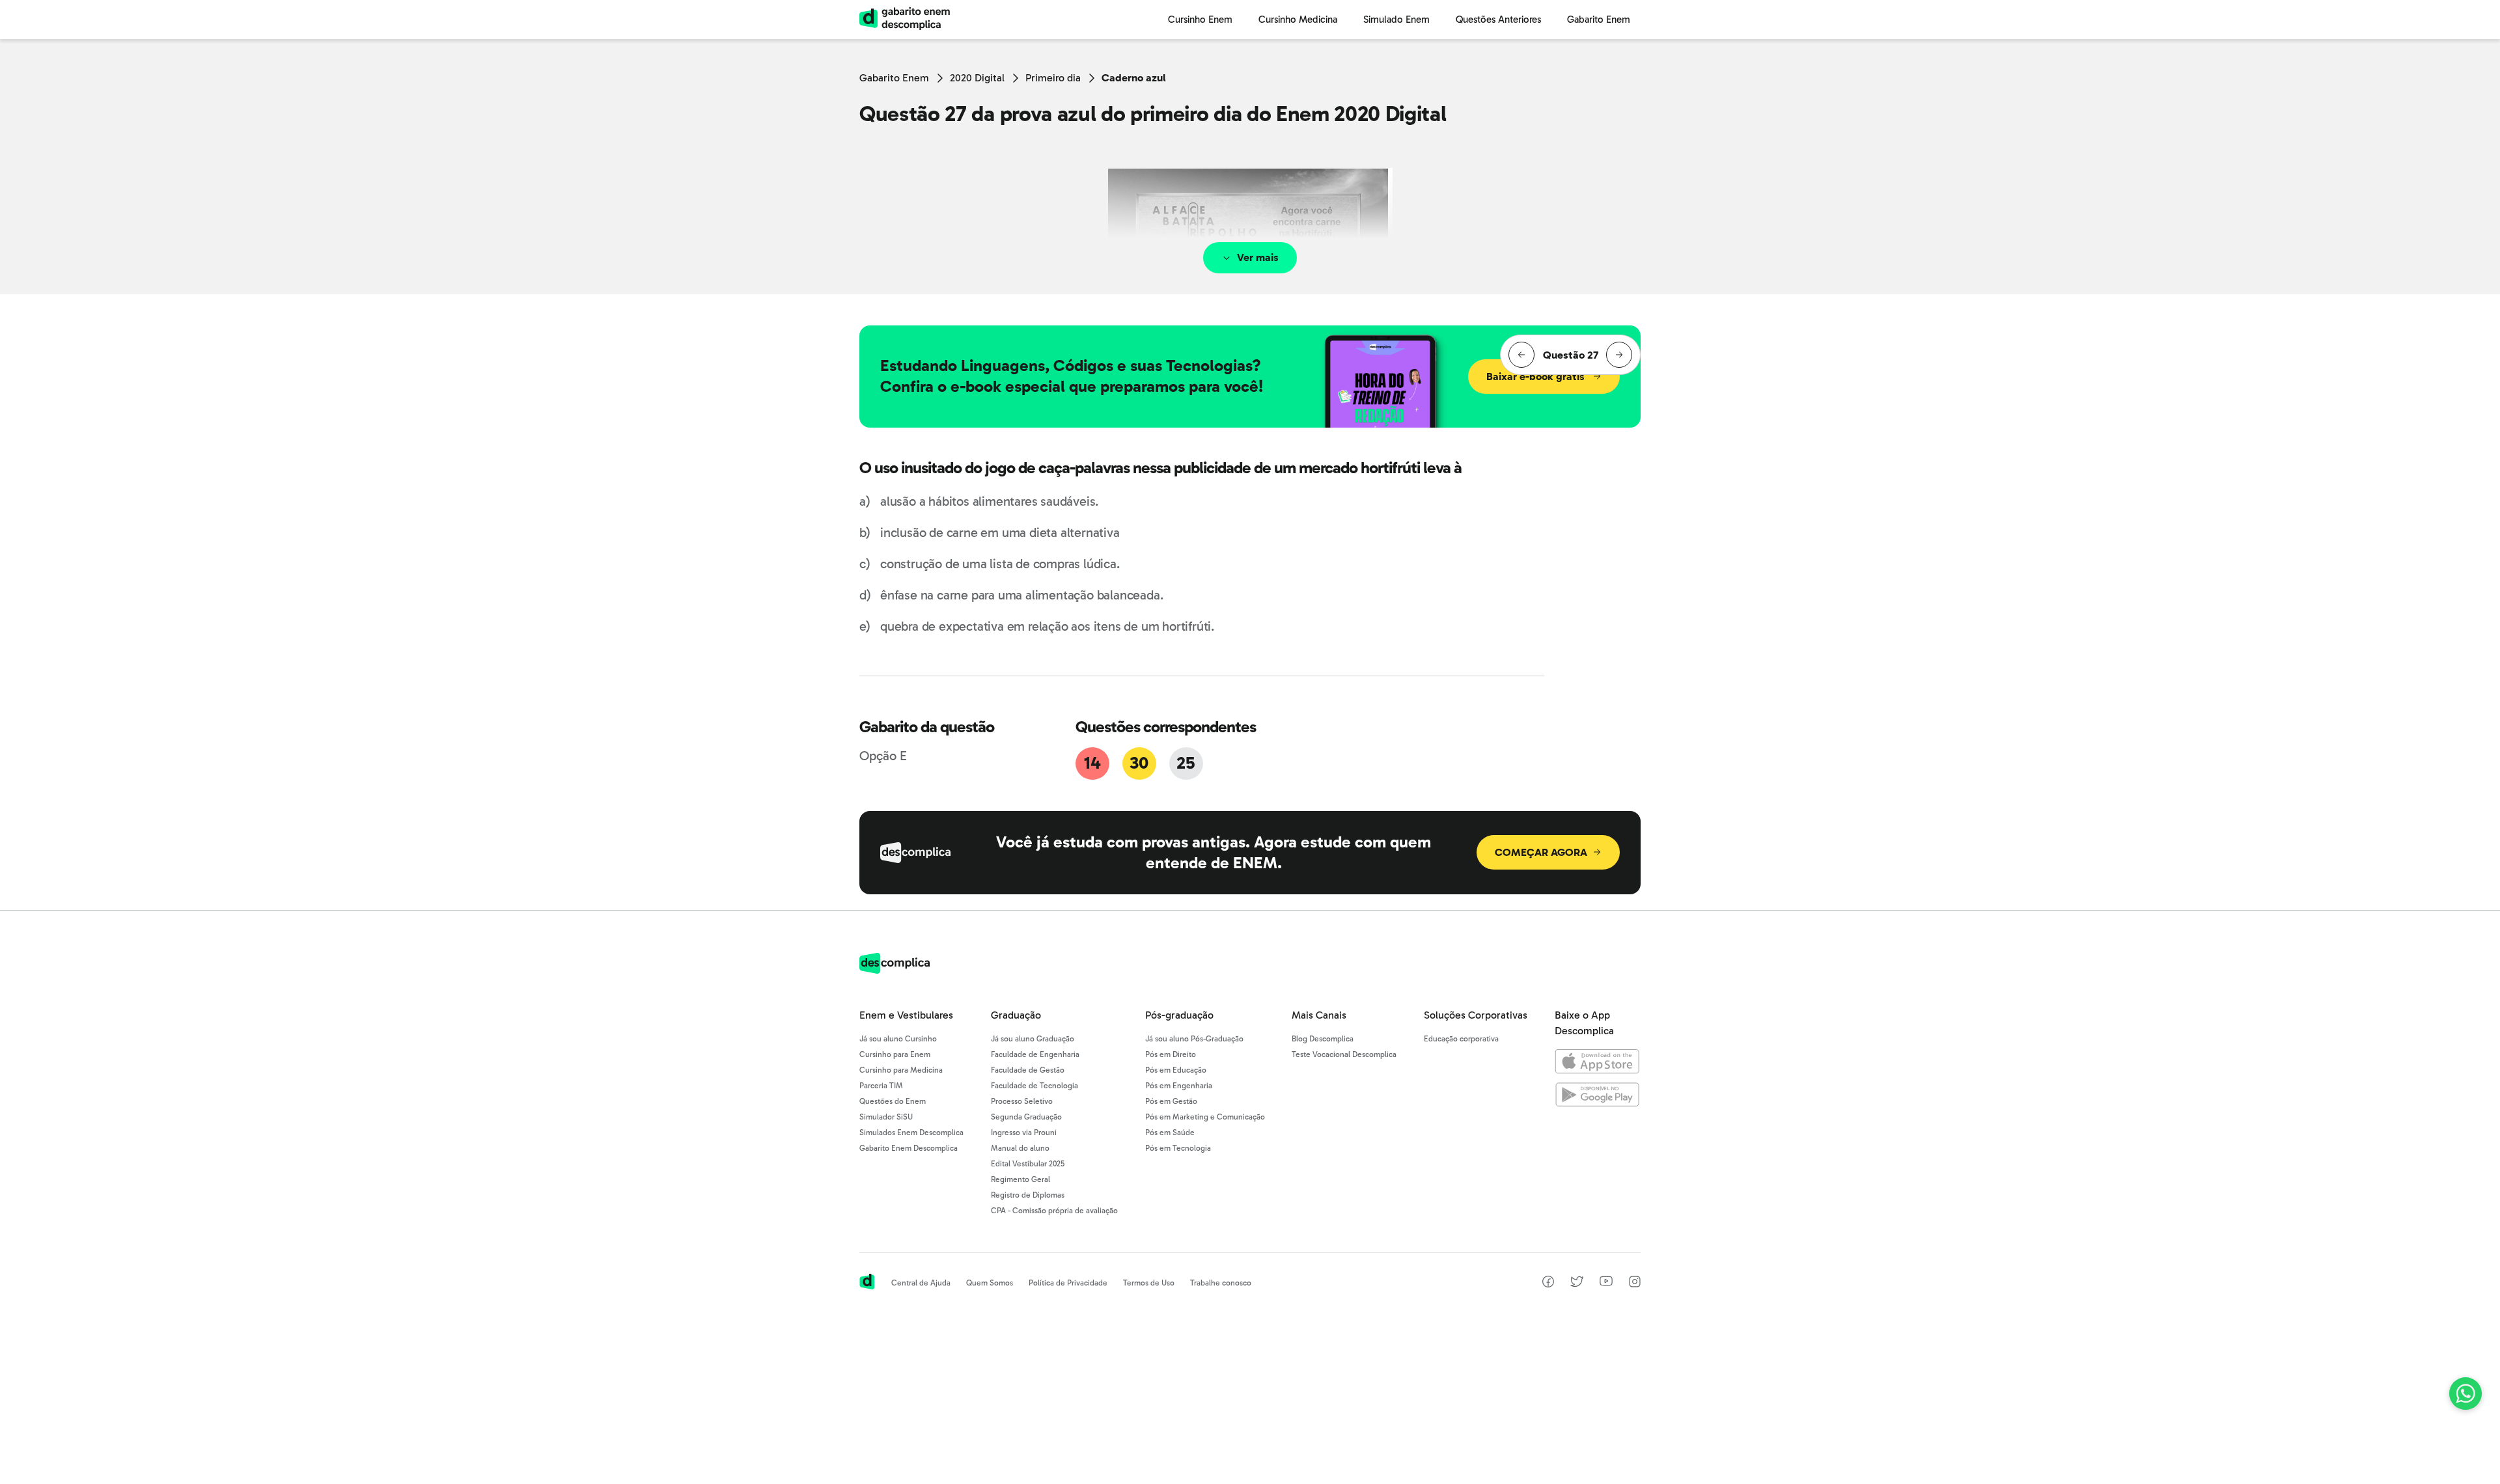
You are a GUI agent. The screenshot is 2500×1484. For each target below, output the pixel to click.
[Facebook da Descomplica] (1548, 1284)
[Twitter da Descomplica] (1577, 1284)
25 (1186, 763)
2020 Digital (977, 78)
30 (1139, 763)
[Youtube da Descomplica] (1606, 1283)
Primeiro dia (1053, 78)
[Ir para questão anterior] (1521, 355)
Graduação (1016, 1015)
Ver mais (1258, 257)
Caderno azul (1134, 78)
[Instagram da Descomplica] (1635, 1284)
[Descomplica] (895, 970)
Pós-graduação (1179, 1015)
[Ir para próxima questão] (1619, 355)
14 (1092, 763)
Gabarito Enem (894, 78)
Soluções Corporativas (1476, 1015)
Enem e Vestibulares (906, 1015)
